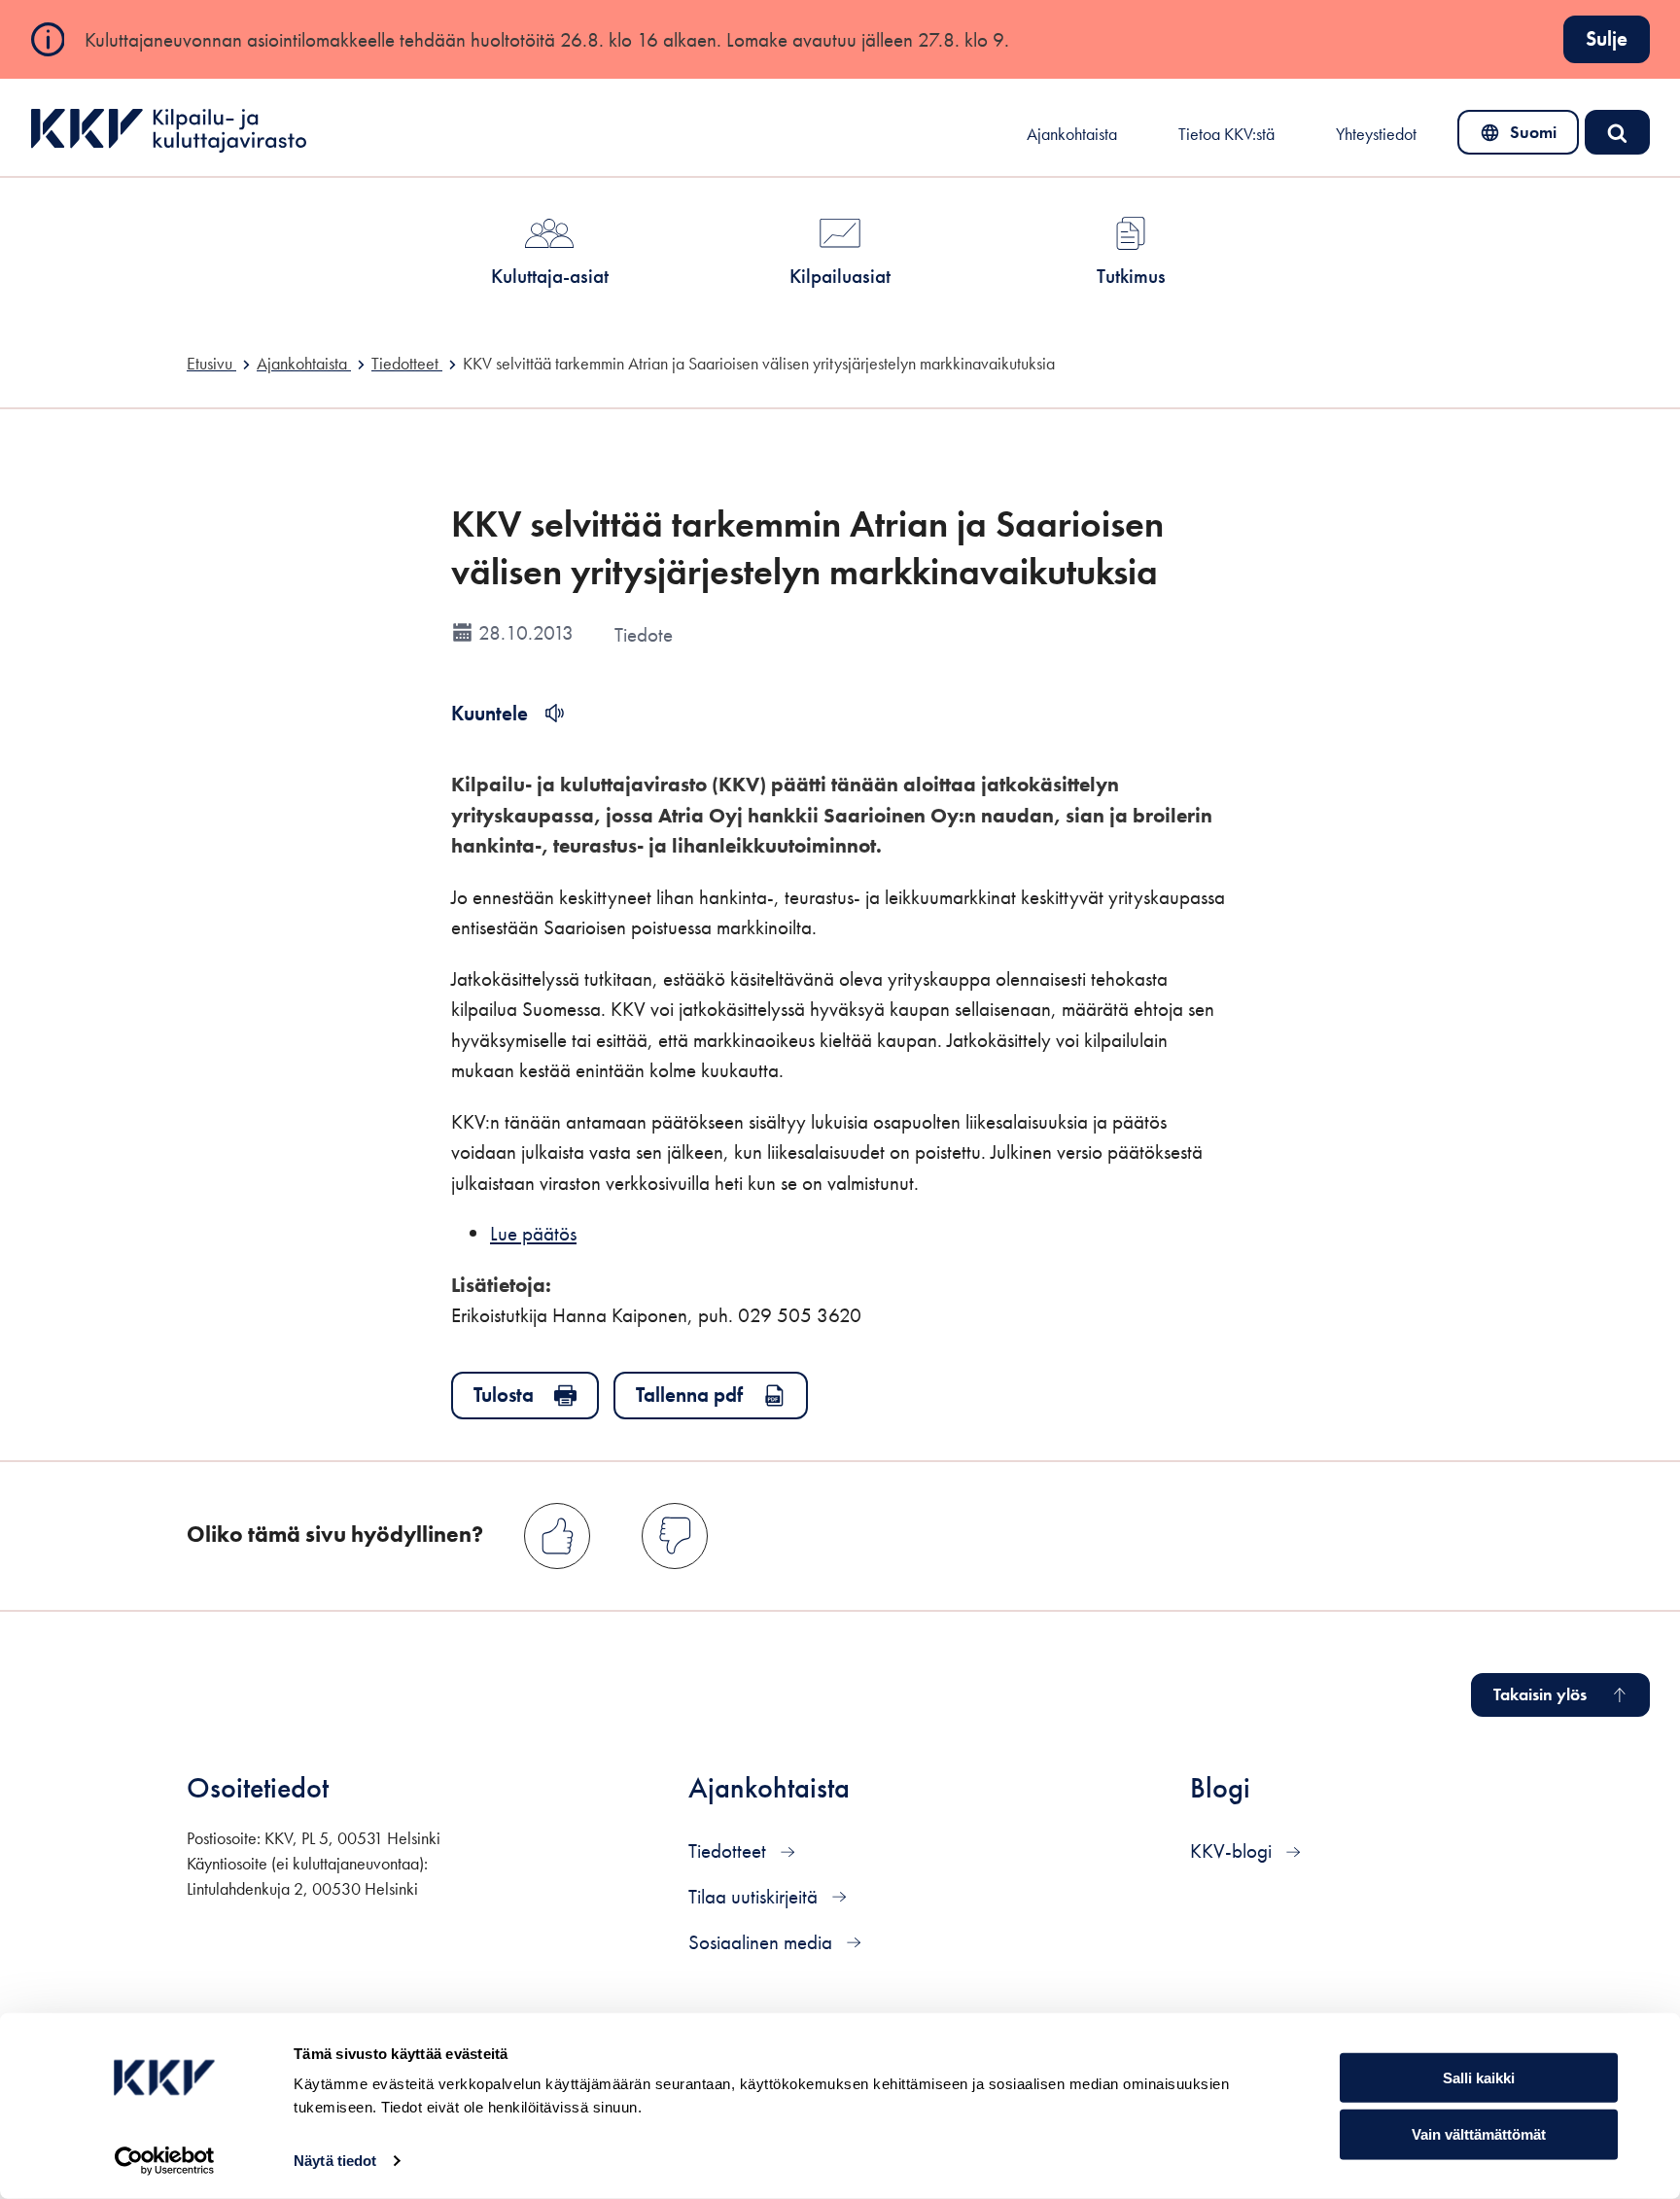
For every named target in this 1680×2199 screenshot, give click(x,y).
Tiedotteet (730, 1850)
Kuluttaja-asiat (550, 276)
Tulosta (504, 1395)
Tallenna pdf (689, 1395)
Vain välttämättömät (1479, 2134)
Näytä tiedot (335, 2161)
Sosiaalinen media (763, 1942)
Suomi (1522, 137)
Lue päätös (533, 1233)
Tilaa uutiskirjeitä (755, 1896)
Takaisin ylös (1540, 1694)
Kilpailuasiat (840, 276)
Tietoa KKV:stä (1226, 134)
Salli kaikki (1479, 2077)
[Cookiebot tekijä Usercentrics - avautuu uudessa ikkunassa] (165, 2161)
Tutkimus (1131, 276)
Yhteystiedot (1376, 134)
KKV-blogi (1233, 1850)
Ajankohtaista (1072, 134)
